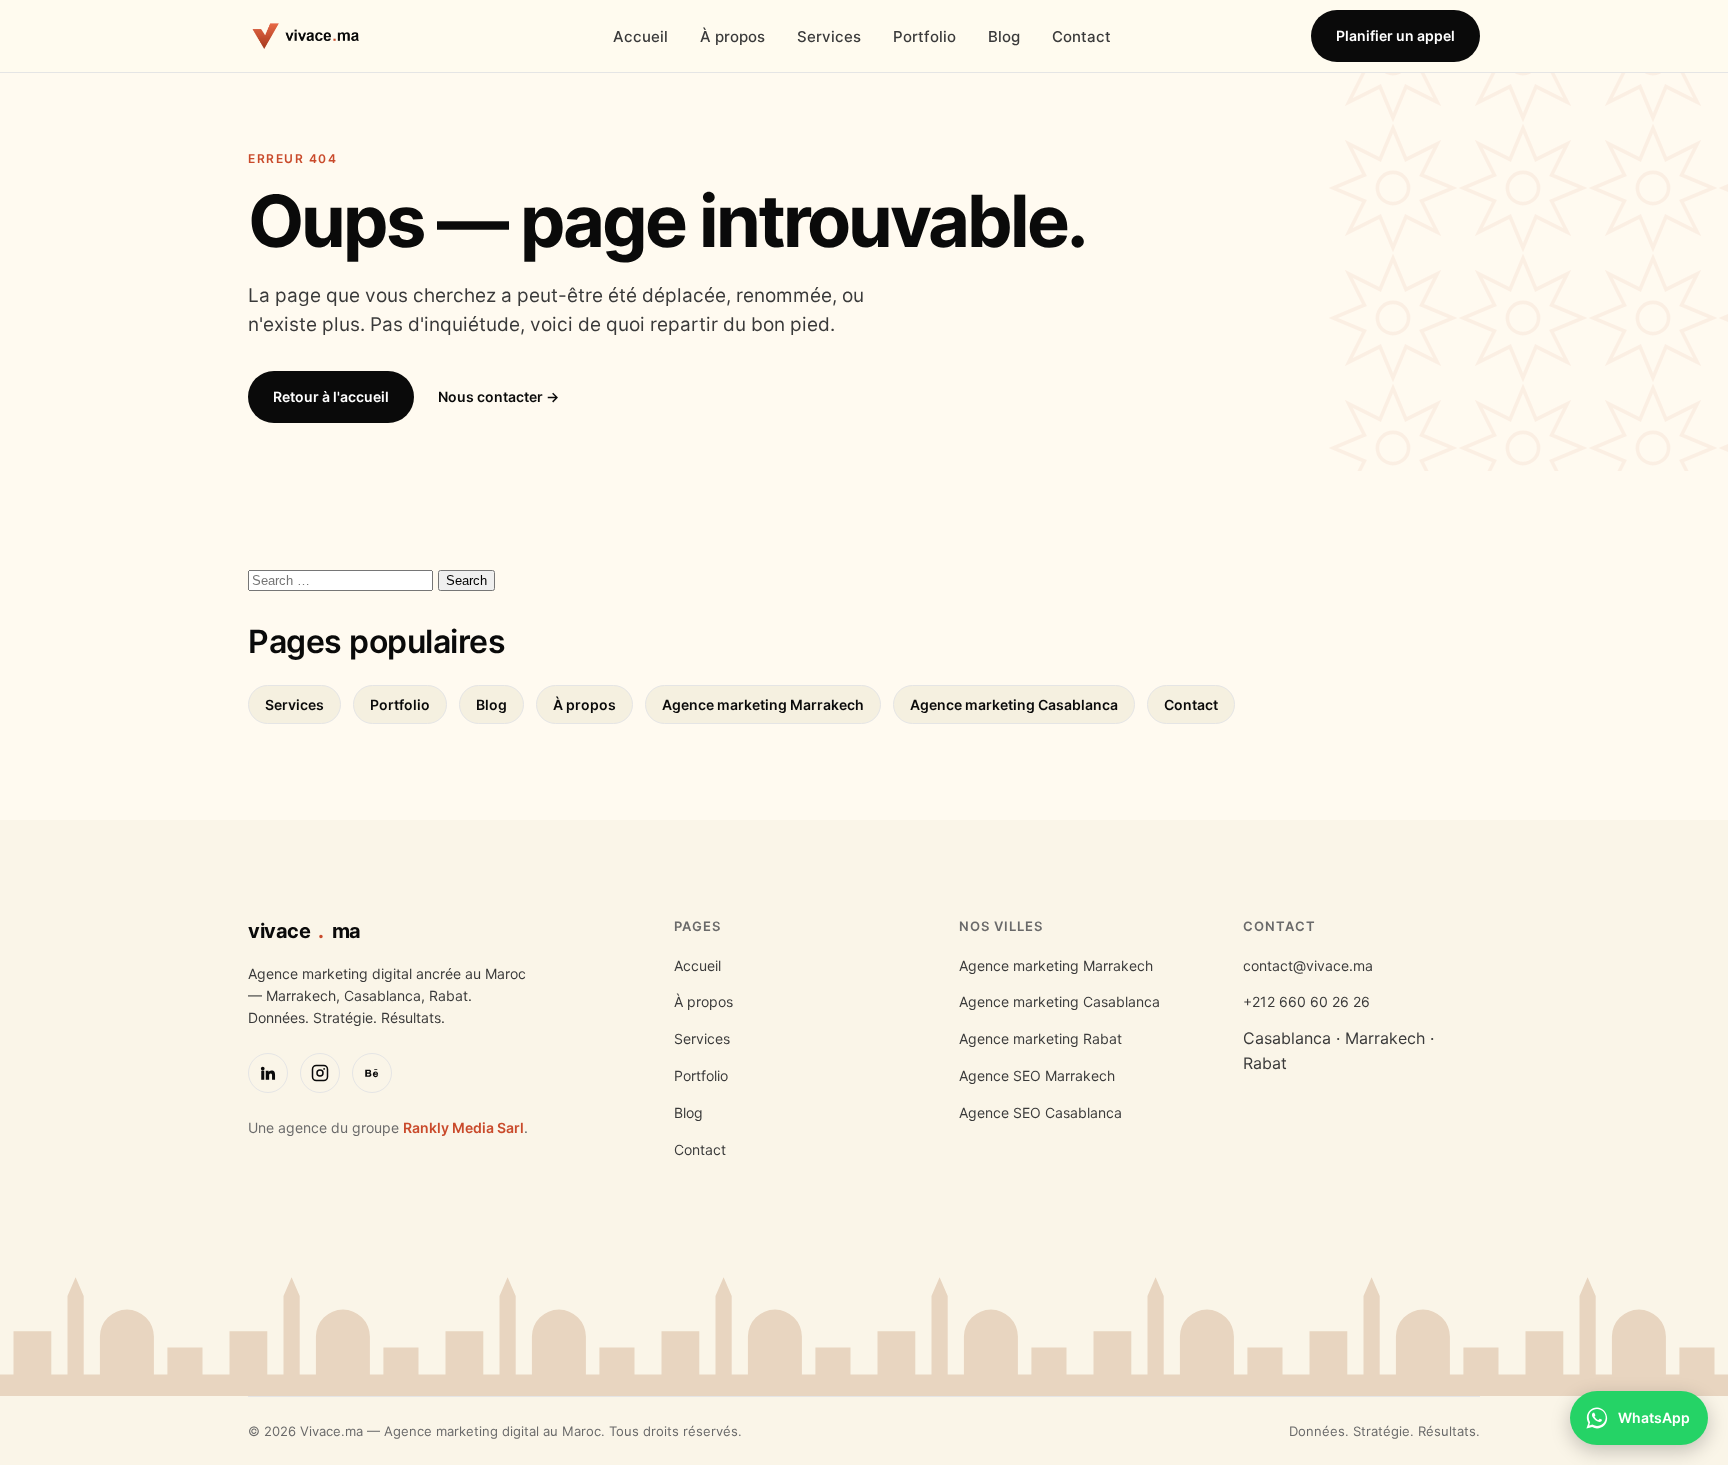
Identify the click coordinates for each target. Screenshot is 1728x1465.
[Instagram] (320, 1073)
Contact (1081, 36)
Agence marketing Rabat (1040, 1038)
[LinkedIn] (268, 1073)
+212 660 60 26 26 (1306, 1001)
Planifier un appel (1395, 35)
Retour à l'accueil (331, 396)
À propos (732, 36)
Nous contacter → (498, 396)
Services (829, 36)
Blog (1004, 36)
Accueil (640, 36)
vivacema (304, 931)
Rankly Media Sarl (463, 1127)
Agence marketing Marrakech (763, 704)
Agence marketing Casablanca (1014, 704)
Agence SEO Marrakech (1037, 1075)
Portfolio (924, 36)
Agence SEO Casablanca (1040, 1112)
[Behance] (372, 1073)
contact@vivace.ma (1308, 965)
